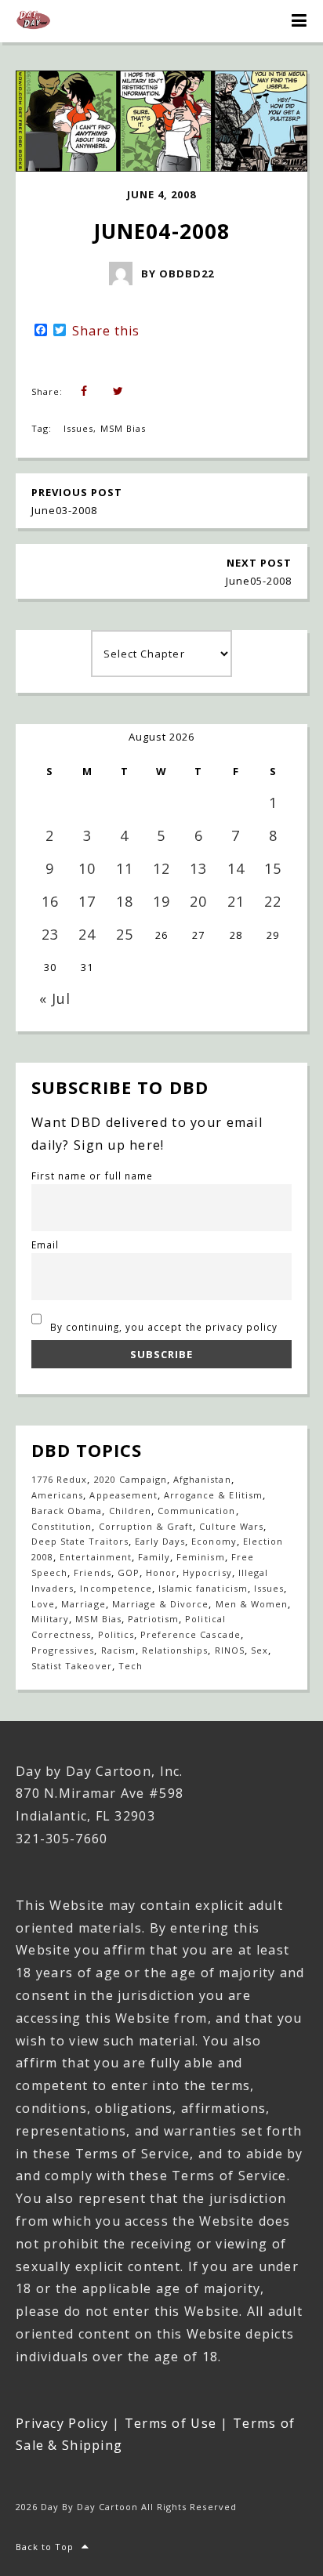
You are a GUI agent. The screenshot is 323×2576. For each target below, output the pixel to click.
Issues (78, 428)
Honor (161, 1572)
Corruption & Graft (146, 1526)
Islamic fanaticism (203, 1588)
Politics (116, 1634)
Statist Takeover (72, 1666)
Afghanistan (202, 1479)
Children (130, 1511)
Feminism (200, 1557)
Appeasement (123, 1495)
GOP (129, 1572)
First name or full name (92, 1176)
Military (50, 1619)
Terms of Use (171, 2423)
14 (236, 868)
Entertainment (96, 1557)
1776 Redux (59, 1479)
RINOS (230, 1650)
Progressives (63, 1650)
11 (125, 868)
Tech (131, 1666)
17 (87, 901)
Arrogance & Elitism (213, 1495)
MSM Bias (123, 428)
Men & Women (252, 1604)
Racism (118, 1650)
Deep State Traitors (80, 1541)
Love (43, 1604)
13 (198, 868)
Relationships (175, 1650)
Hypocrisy (207, 1572)
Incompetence (116, 1588)
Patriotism (153, 1619)
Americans (57, 1495)
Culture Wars (231, 1526)
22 (273, 901)
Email (45, 1245)
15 (273, 868)
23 (50, 934)
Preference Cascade (191, 1634)
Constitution (62, 1526)
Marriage (83, 1604)
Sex (259, 1650)
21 (236, 901)
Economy (214, 1541)
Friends (92, 1572)
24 (87, 934)
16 (50, 901)
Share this (106, 331)
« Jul (55, 998)
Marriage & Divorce (161, 1604)
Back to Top (45, 2547)
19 (161, 901)
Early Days (160, 1541)
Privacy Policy (62, 2423)
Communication (197, 1511)
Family (154, 1557)
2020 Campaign (131, 1479)
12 (161, 868)
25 (125, 934)
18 (125, 901)
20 (198, 901)
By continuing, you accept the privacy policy (163, 1327)
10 (87, 868)
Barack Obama (67, 1511)
